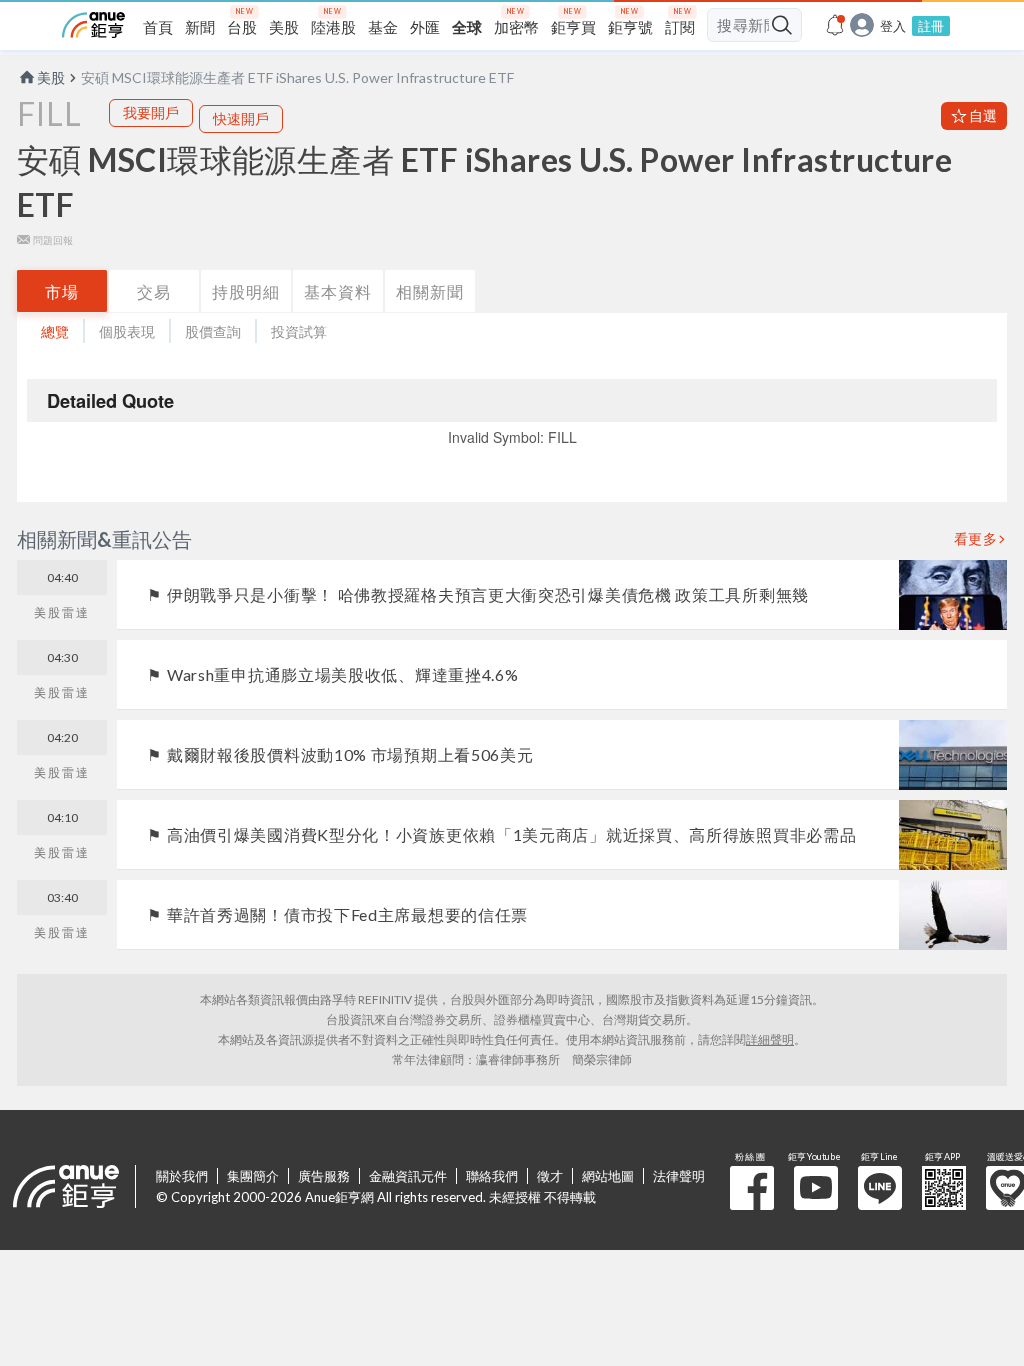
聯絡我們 (492, 1176)
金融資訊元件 (408, 1176)
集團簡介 (253, 1176)
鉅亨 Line (880, 1188)
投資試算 (299, 331)
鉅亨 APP (944, 1188)
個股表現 (127, 331)
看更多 (976, 539)
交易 (154, 291)
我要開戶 (151, 112)
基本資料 (338, 291)
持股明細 (246, 291)
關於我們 (182, 1176)
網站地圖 (608, 1176)
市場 (62, 291)
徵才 (550, 1176)
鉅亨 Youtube (816, 1188)
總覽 (55, 331)
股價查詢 (213, 331)
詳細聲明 (770, 1039)
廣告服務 (324, 1176)
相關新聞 (430, 291)
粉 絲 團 (752, 1188)
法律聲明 (679, 1176)
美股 (51, 77)
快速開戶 (241, 118)
